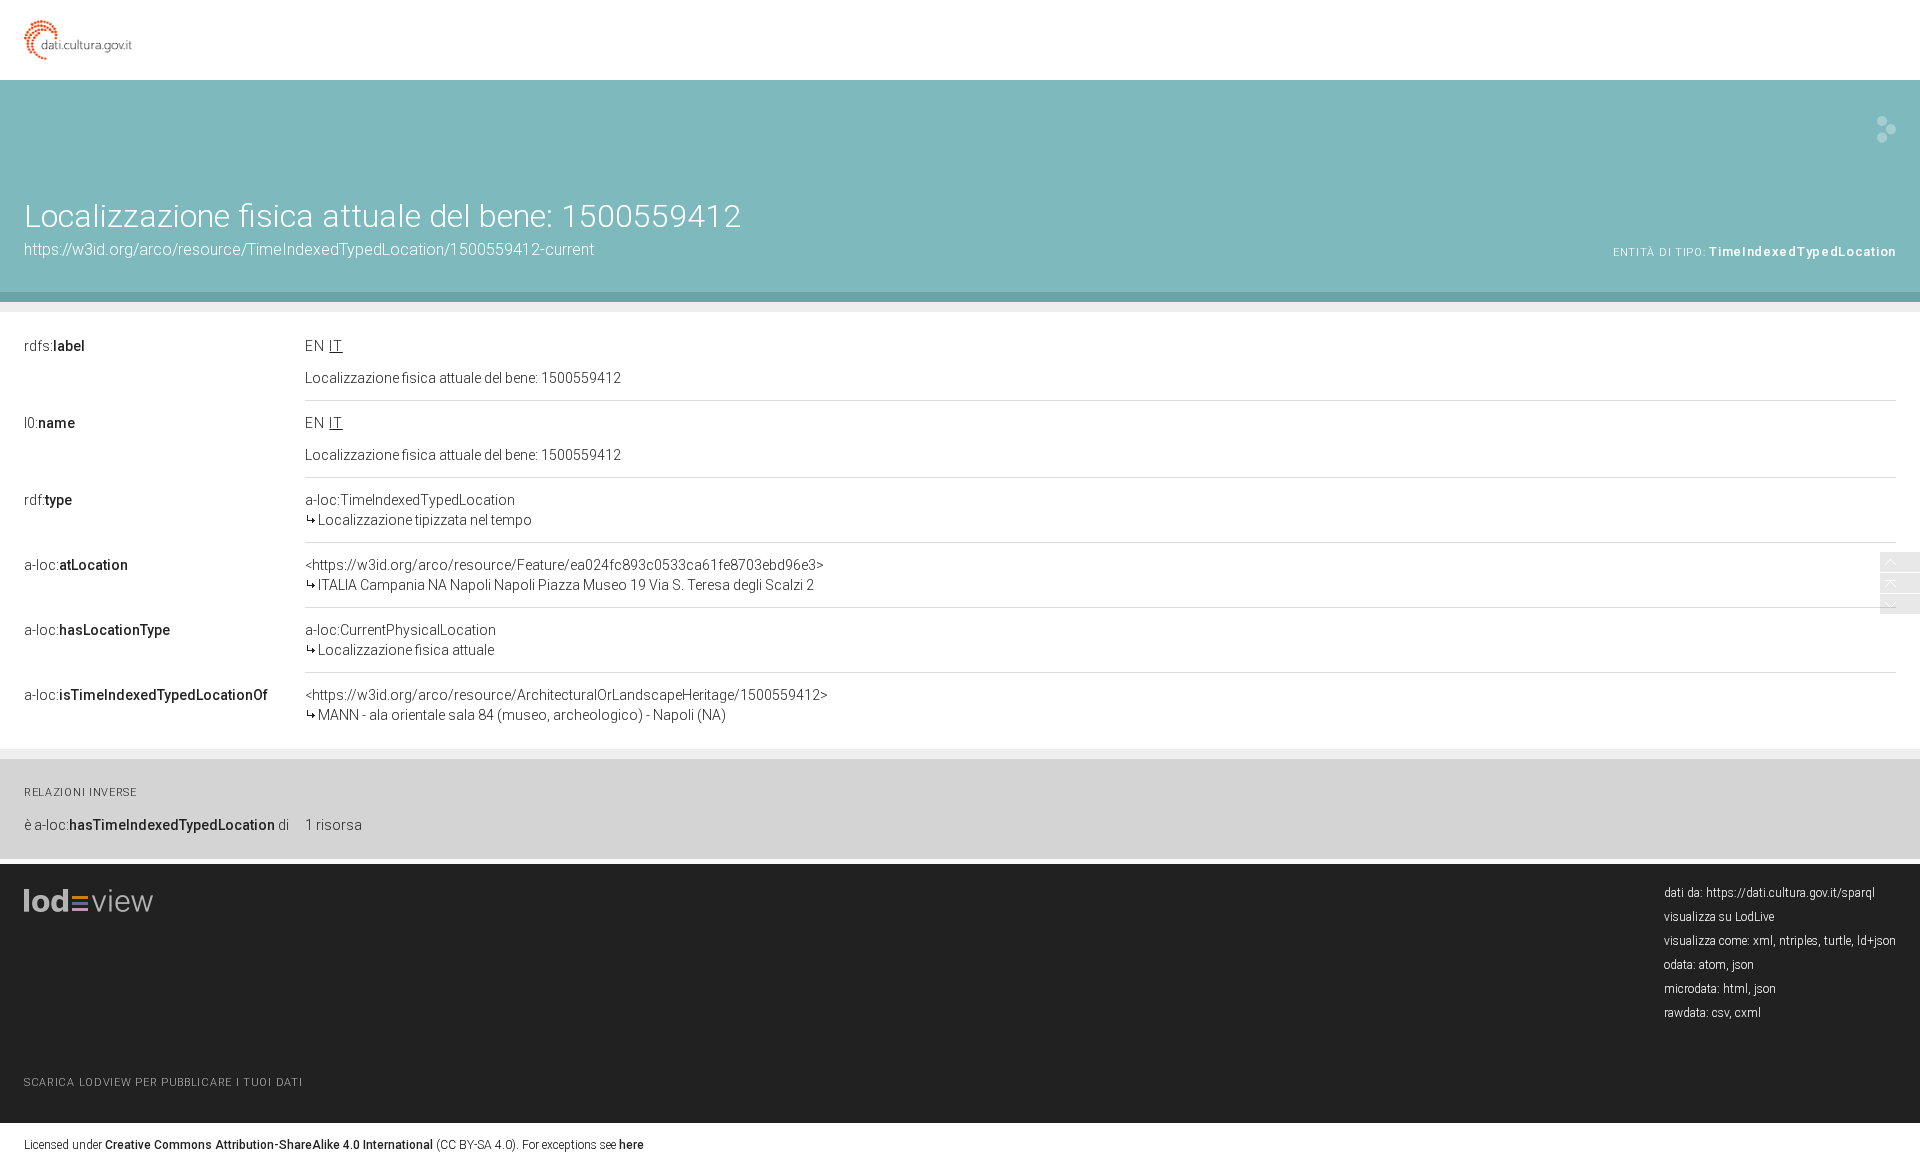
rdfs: (54, 346)
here (631, 1145)
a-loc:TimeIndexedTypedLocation (418, 510)
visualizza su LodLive (1719, 917)
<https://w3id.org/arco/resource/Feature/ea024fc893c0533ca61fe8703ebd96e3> (564, 575)
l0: (49, 423)
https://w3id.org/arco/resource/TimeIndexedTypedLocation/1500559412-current (309, 249)
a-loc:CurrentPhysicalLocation (400, 640)
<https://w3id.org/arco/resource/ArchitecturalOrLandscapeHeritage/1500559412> (566, 705)
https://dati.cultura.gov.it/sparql (1790, 893)
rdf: (48, 500)
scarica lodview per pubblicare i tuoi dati (163, 1082)
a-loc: (76, 565)
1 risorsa (333, 825)
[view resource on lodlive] (1886, 129)
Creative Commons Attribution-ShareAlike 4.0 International (269, 1145)
